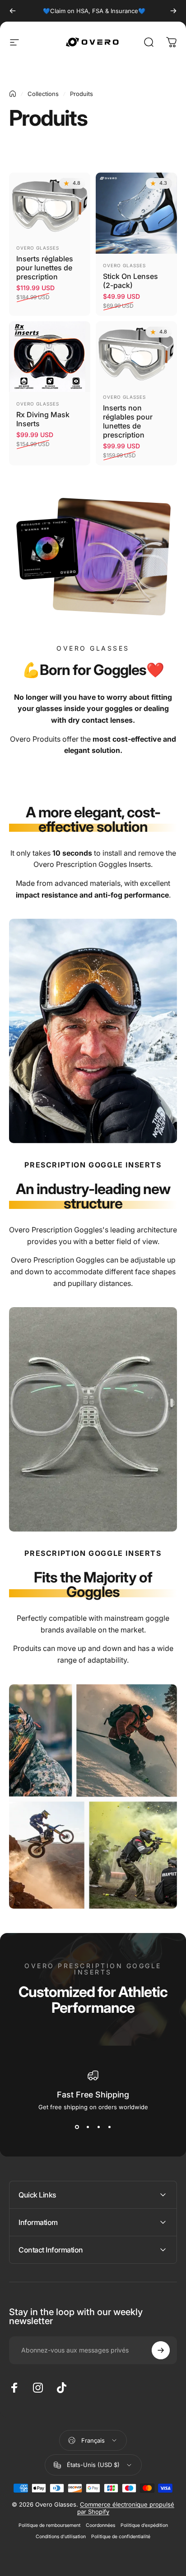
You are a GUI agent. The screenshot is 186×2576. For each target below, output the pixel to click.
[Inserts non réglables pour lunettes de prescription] (136, 353)
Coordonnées (100, 2525)
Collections (43, 94)
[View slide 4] (109, 2127)
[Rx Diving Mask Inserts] (50, 357)
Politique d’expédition (144, 2525)
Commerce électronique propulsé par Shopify (126, 2508)
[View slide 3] (98, 2127)
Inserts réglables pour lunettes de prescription (45, 268)
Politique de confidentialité (121, 2537)
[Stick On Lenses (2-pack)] (136, 213)
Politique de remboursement (49, 2525)
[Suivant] (173, 11)
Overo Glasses (38, 248)
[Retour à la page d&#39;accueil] (13, 94)
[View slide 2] (88, 2127)
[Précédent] (13, 11)
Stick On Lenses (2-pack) (130, 281)
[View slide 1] (77, 2127)
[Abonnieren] (161, 2350)
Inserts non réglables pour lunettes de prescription (128, 421)
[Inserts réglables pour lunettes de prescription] (50, 205)
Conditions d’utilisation (61, 2537)
